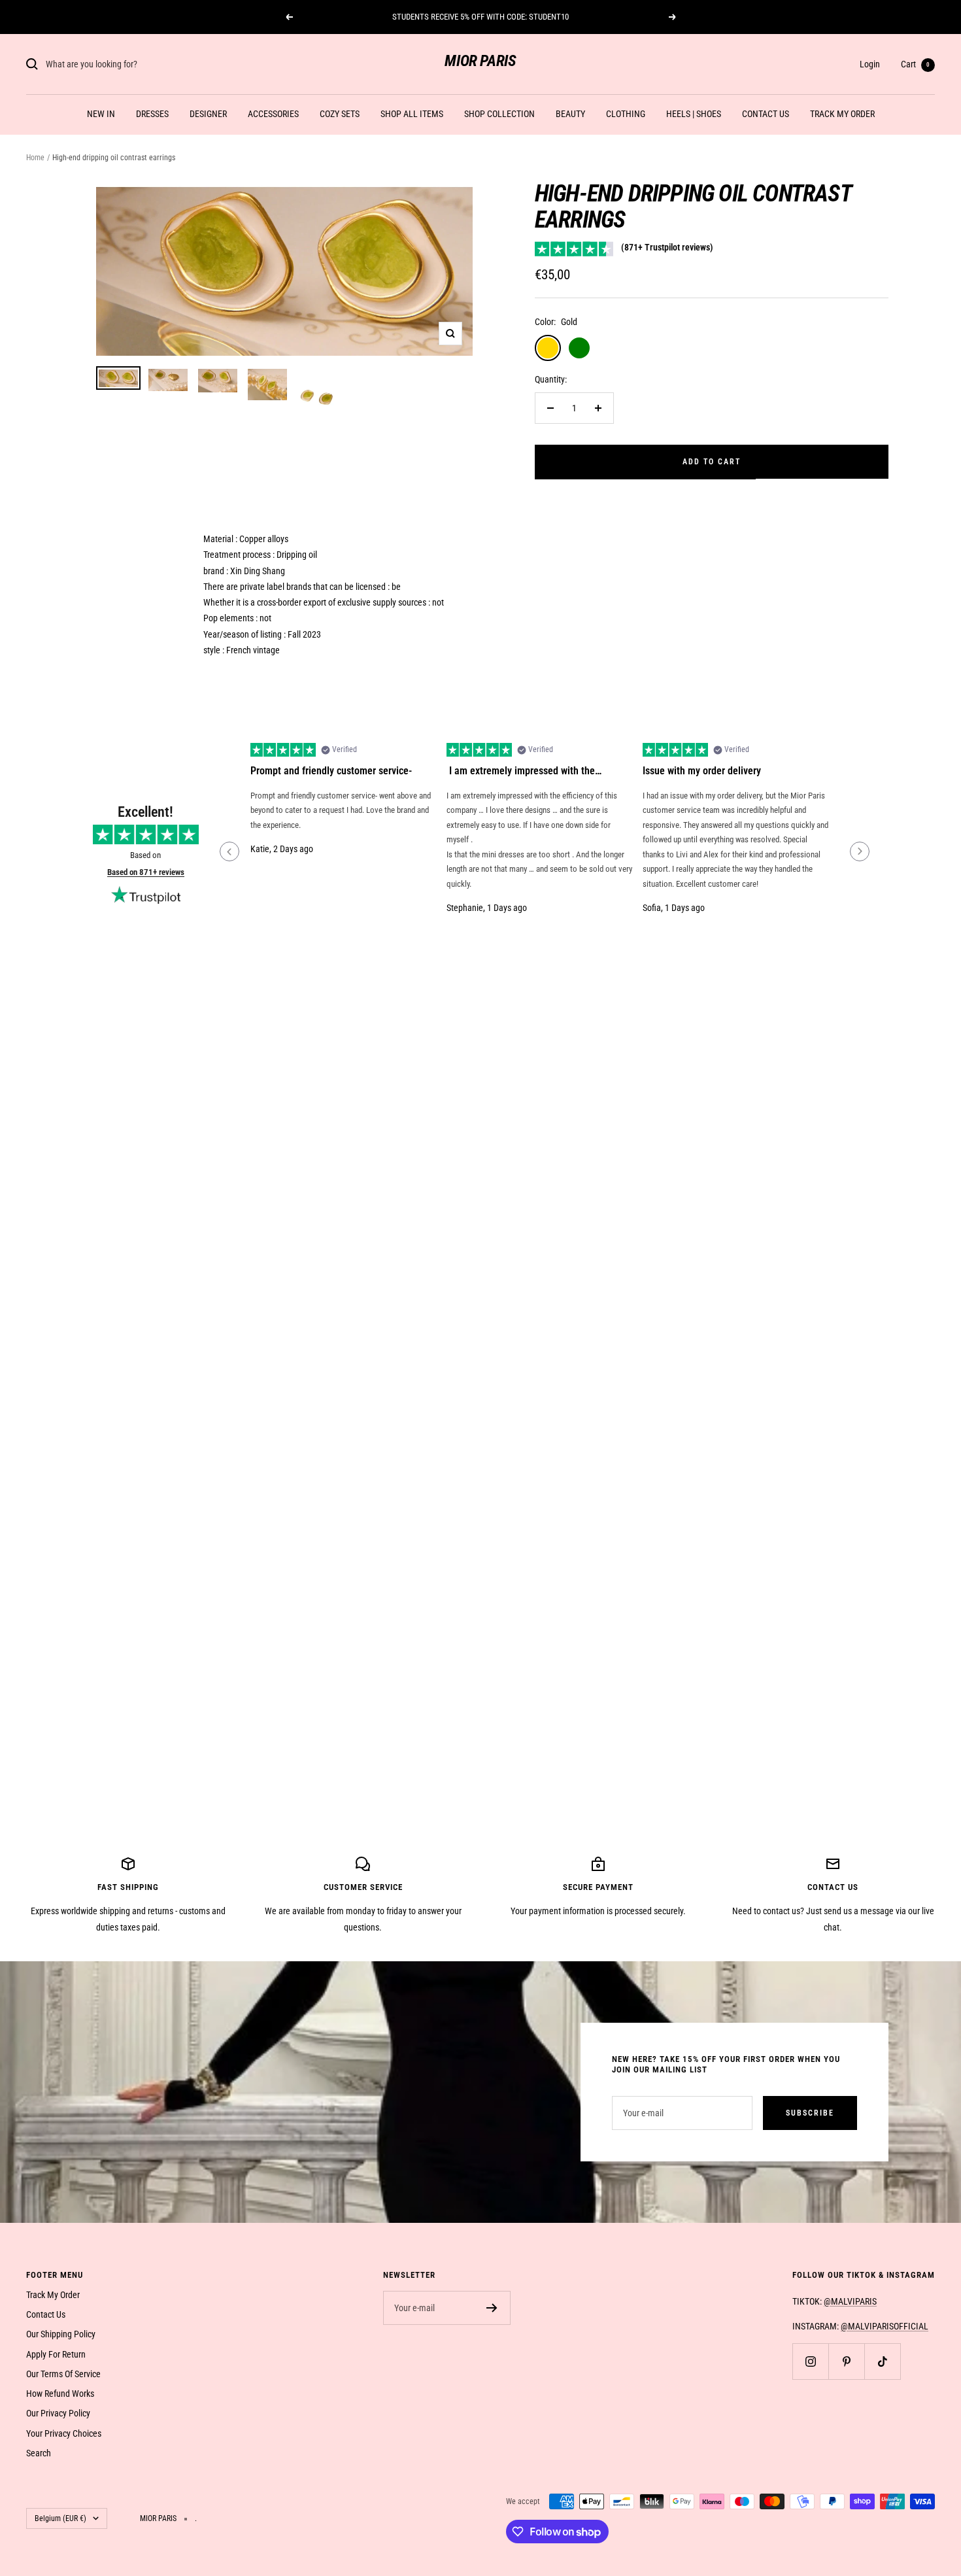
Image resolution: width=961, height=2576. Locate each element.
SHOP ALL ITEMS (412, 114)
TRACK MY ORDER (842, 114)
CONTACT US (766, 114)
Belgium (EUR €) (60, 2518)
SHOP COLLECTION (499, 114)
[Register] (492, 2308)
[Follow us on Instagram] (810, 2361)
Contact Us (46, 2314)
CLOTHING (626, 114)
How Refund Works (60, 2394)
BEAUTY (570, 114)
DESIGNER (208, 114)
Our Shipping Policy (61, 2334)
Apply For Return (56, 2354)
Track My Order (53, 2295)
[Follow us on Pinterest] (846, 2361)
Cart (915, 64)
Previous (229, 851)
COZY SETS (340, 114)
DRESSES (152, 114)
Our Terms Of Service (63, 2374)
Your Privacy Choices (64, 2433)
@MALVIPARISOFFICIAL (885, 2326)
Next (860, 851)
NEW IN (101, 114)
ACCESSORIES (273, 114)
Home (35, 158)
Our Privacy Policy (58, 2413)
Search (39, 2453)
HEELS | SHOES (694, 114)
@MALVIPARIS (850, 2301)
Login (870, 64)
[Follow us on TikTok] (882, 2361)
